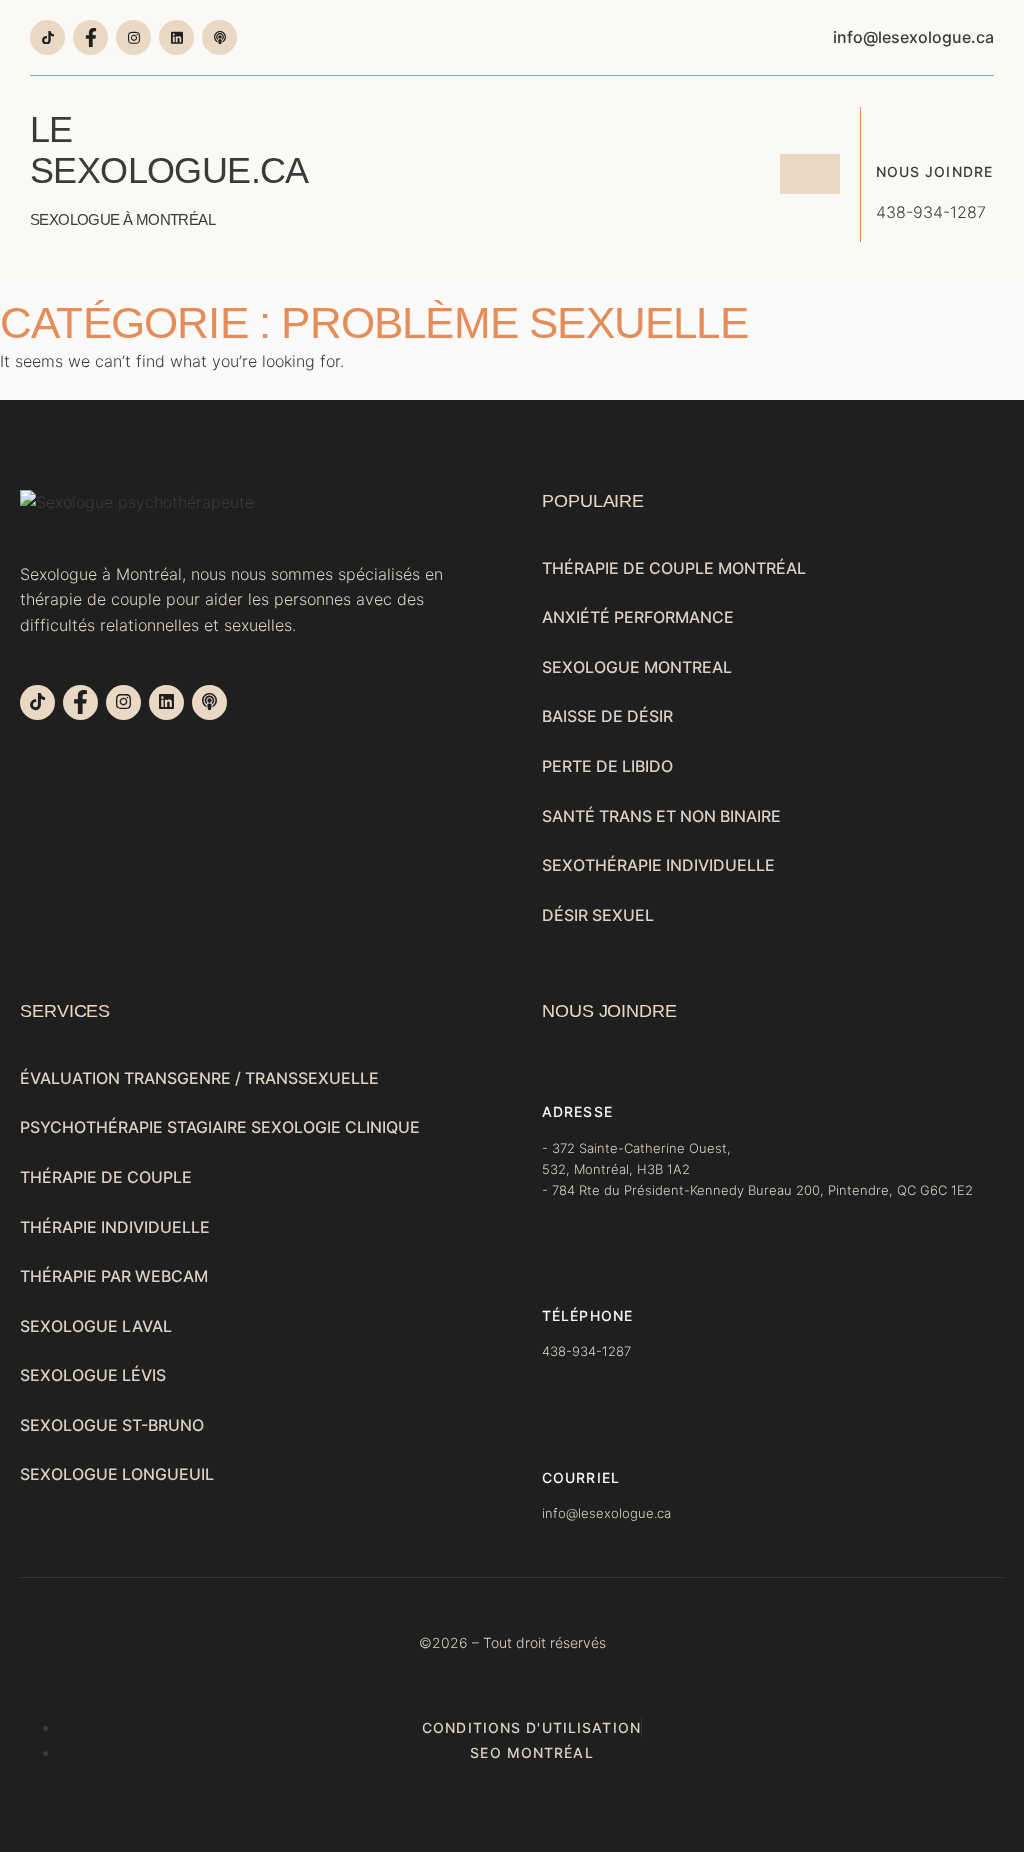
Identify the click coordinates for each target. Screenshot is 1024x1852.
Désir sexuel (598, 915)
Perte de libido (607, 766)
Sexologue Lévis (93, 1375)
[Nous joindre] (891, 122)
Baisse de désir (607, 716)
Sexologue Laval (96, 1326)
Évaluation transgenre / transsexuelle (199, 1078)
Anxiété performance (638, 617)
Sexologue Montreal (637, 667)
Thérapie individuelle (115, 1227)
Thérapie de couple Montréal (674, 568)
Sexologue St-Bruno (112, 1425)
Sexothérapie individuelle (658, 865)
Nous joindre (934, 171)
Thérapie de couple (106, 1177)
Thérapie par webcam (114, 1276)
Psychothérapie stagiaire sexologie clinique (220, 1127)
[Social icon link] (47, 37)
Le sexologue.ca (168, 168)
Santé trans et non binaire (661, 816)
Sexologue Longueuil (117, 1474)
